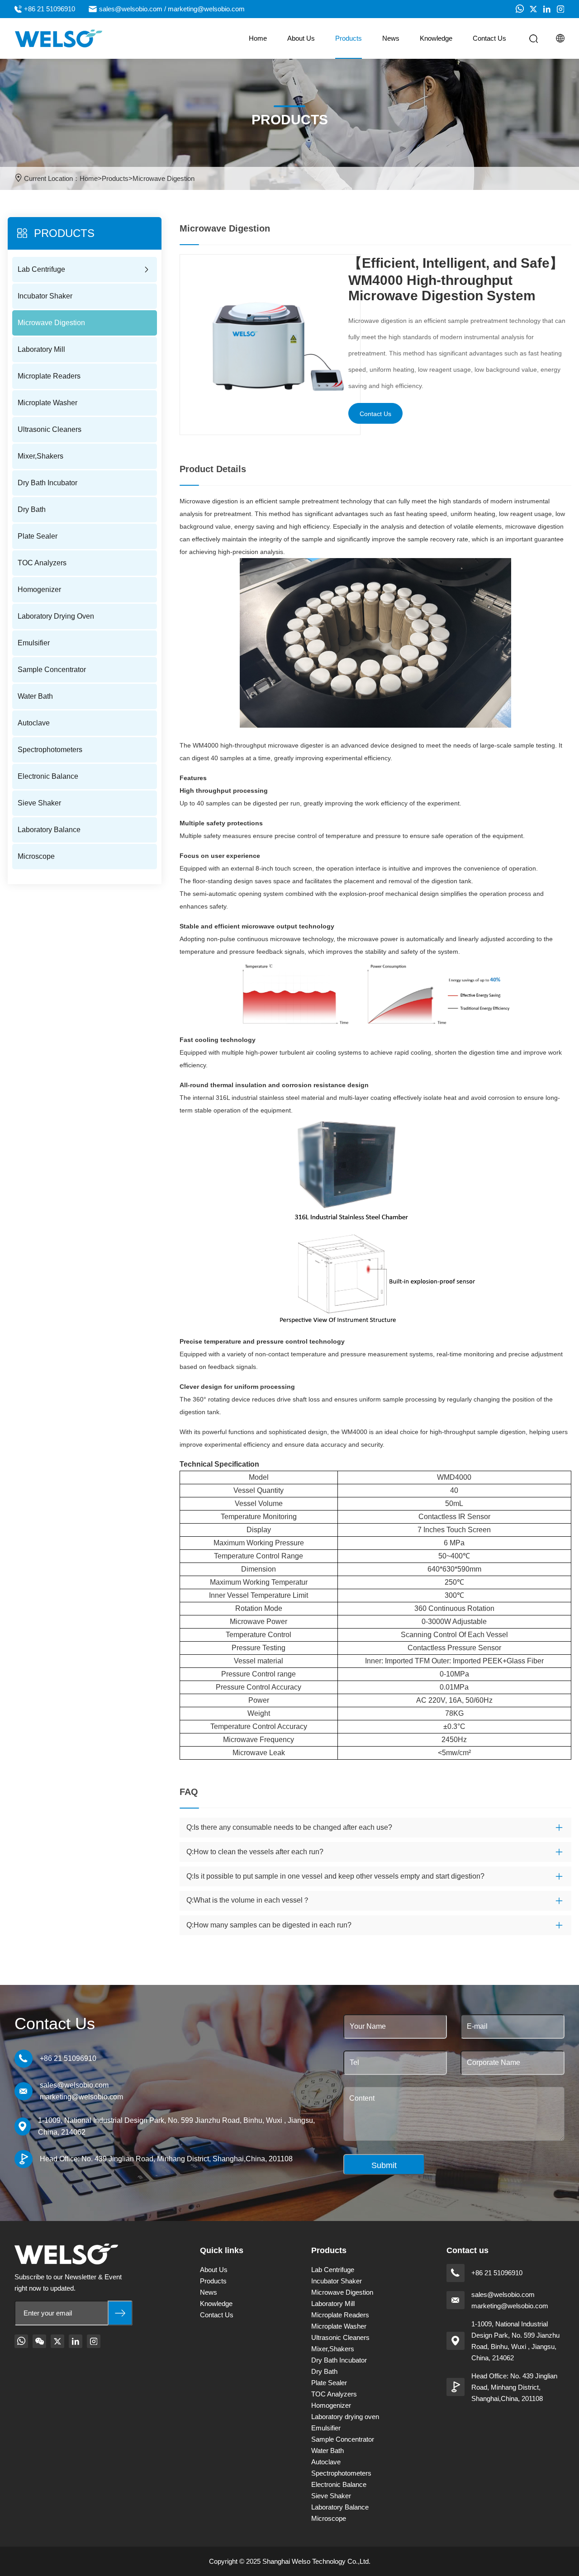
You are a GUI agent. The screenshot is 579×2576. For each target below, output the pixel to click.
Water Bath (35, 696)
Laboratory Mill (41, 349)
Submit (384, 2165)
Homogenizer (39, 590)
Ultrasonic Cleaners (50, 429)
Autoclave (34, 723)
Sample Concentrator (52, 670)
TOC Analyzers (42, 563)
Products (349, 38)
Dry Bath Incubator (47, 483)
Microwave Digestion (164, 178)
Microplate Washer (47, 403)
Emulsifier (34, 643)
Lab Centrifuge (41, 269)
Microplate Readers (49, 376)
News (391, 38)
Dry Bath (32, 509)
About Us (301, 38)
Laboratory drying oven (56, 616)
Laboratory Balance (49, 830)
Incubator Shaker (45, 296)
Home (258, 38)
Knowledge (436, 38)
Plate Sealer (38, 536)
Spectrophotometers (50, 750)
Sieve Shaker (39, 803)
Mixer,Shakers (40, 456)
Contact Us (489, 38)
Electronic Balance (48, 776)
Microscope (36, 856)
